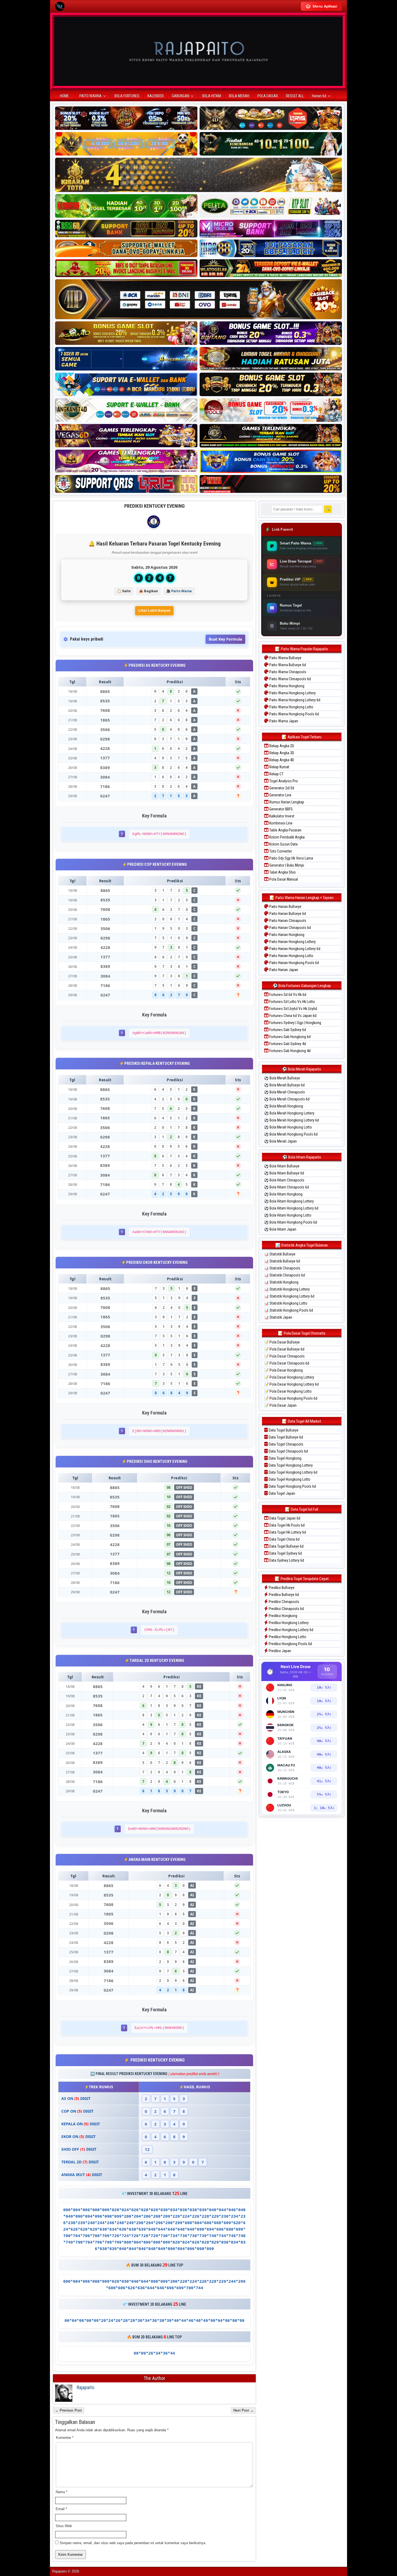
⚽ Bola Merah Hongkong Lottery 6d (292, 1120)
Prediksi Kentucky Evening (154, 506)
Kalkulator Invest (281, 816)
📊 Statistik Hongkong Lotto (286, 1303)
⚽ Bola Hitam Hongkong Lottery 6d (291, 1208)
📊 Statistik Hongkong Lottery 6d (289, 1296)
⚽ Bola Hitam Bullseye (282, 1166)
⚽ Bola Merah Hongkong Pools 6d (291, 1134)
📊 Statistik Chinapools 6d (285, 1275)
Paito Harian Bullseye (285, 907)
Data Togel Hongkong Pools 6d (292, 1486)
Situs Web (64, 2526)
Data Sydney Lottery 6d (286, 1560)
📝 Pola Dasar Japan (280, 1405)
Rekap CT (276, 774)
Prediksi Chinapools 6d (286, 1609)
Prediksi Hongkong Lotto (287, 1637)
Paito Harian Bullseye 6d (287, 914)
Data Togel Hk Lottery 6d (287, 1532)
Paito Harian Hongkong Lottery (292, 942)
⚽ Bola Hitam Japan (280, 1229)
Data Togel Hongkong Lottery (290, 1465)
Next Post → (243, 2410)
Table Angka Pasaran (285, 830)
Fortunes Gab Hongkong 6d (290, 1037)
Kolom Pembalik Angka (287, 837)
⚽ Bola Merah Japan (280, 1141)
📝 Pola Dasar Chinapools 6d (287, 1363)
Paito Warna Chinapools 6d (290, 679)
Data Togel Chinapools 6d (288, 1451)
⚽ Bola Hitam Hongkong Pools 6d (291, 1222)
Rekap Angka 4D (281, 760)
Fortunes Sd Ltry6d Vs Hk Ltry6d (293, 1009)
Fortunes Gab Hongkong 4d (290, 1051)
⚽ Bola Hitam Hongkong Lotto (288, 1215)
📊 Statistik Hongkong (281, 1282)
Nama (61, 2492)
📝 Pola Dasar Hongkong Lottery (289, 1377)
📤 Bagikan (148, 591)
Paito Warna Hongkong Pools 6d (294, 714)
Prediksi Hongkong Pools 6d (290, 1644)
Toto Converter (280, 851)
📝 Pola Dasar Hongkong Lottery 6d (291, 1384)
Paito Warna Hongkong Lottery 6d (294, 700)
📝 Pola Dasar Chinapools (284, 1356)
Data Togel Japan (282, 1493)
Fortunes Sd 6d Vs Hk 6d (287, 995)
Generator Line (280, 795)
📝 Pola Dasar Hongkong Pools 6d (291, 1398)
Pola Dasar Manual (283, 879)
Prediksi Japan (280, 1651)
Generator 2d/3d (281, 788)
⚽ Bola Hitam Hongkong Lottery (289, 1201)
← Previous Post (68, 2410)
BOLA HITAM (212, 96)
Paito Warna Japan (283, 721)
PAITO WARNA (90, 96)
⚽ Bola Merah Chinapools (285, 1092)
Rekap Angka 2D (281, 746)
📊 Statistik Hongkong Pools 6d (289, 1310)
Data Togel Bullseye (283, 1430)
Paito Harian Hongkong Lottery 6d (294, 949)
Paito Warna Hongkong (286, 686)
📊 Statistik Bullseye (280, 1254)
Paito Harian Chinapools (287, 921)
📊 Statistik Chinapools (282, 1268)
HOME (64, 96)
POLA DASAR (268, 96)
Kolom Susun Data (283, 844)
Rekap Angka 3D (281, 753)
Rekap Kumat (279, 767)
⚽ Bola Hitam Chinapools (284, 1180)
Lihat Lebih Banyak (154, 611)
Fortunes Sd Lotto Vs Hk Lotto (292, 1002)
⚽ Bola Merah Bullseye (282, 1078)
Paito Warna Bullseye (285, 658)
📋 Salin (124, 591)
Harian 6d (319, 96)
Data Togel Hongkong (285, 1458)
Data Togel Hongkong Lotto (289, 1479)
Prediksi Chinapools (284, 1602)
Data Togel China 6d (284, 1539)
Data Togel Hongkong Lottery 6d (293, 1472)
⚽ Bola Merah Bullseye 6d (284, 1085)
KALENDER (156, 96)
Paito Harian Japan (283, 970)
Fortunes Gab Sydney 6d (287, 1030)
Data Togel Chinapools (286, 1444)
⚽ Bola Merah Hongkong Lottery (289, 1113)
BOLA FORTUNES (127, 96)
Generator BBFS (281, 809)
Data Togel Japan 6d (284, 1518)
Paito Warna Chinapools (287, 672)
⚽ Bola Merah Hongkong (284, 1106)
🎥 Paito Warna (179, 591)
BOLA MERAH (239, 96)
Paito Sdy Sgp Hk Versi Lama (291, 858)
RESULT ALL (295, 96)
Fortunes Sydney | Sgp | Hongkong (295, 1023)
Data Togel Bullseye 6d (285, 1437)
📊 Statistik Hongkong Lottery (287, 1289)
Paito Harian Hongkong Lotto (291, 956)
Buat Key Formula (225, 639)
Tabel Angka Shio (282, 872)
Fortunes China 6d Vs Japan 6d (292, 1016)
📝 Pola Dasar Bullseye (282, 1342)
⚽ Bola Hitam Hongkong (283, 1194)
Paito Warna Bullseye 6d (287, 665)
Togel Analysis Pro (283, 781)
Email (61, 2509)
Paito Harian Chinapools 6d (290, 928)
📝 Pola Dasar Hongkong (283, 1370)
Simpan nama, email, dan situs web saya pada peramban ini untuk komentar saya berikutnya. (133, 2543)
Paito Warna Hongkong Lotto (291, 707)
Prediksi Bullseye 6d (283, 1595)
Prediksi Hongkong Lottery (288, 1623)
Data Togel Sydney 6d (285, 1553)
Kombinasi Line (280, 823)
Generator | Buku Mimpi (286, 865)
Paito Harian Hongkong (286, 935)
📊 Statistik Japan (278, 1317)
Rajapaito (85, 2387)
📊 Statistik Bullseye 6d (282, 1261)
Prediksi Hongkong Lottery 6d (291, 1630)
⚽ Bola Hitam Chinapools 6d (287, 1187)
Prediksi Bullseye (281, 1588)
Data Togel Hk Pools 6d (287, 1525)
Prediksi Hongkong (283, 1616)
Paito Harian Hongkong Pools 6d (294, 963)
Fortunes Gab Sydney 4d (287, 1044)
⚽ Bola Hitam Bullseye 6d (284, 1173)
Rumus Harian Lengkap (286, 802)
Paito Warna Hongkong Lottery (292, 693)
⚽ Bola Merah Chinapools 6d (287, 1099)
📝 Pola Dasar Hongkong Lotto (288, 1391)
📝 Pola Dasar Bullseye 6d (284, 1349)
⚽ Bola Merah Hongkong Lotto (288, 1127)
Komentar (65, 2438)
